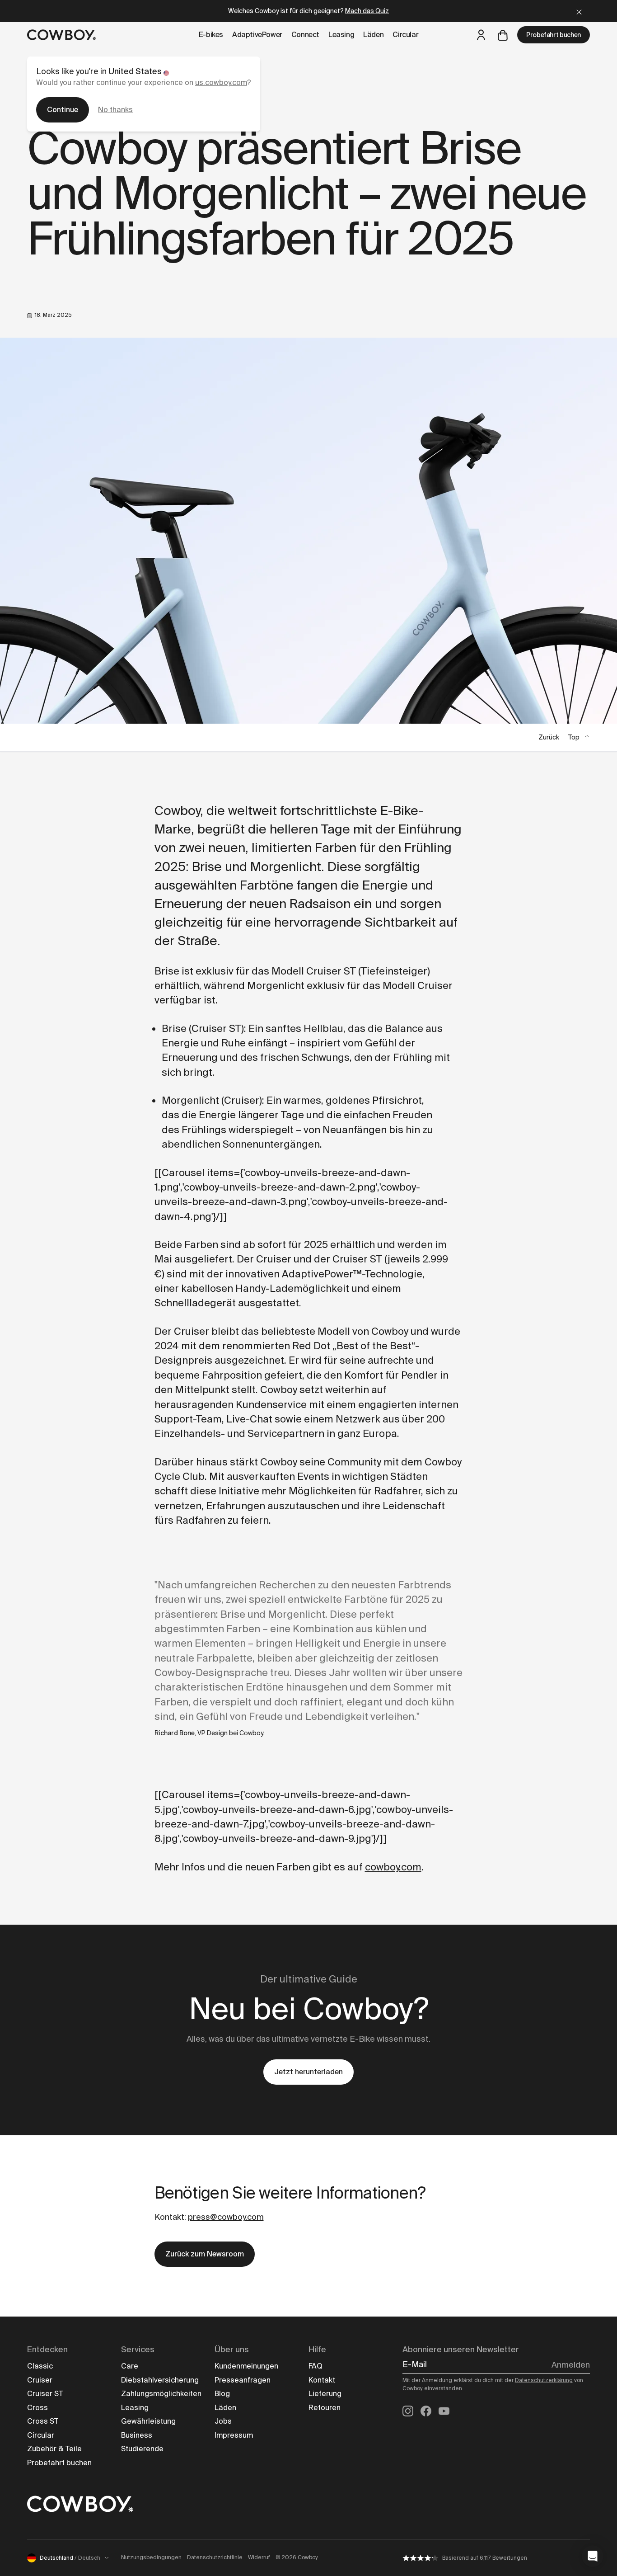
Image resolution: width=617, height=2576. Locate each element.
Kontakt (322, 2380)
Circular (41, 2435)
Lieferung (325, 2394)
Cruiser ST (45, 2394)
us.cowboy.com (221, 82)
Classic (40, 2366)
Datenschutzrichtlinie (215, 2557)
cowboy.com (393, 1867)
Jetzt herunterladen (308, 2072)
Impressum (234, 2435)
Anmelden (571, 2365)
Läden (225, 2408)
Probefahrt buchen (554, 35)
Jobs (223, 2421)
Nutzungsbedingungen (151, 2557)
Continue (63, 110)
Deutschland (70, 2558)
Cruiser (40, 2380)
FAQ (316, 2366)
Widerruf (259, 2557)
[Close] (579, 11)
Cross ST (43, 2421)
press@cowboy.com (226, 2217)
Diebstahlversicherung (160, 2380)
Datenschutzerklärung (544, 2380)
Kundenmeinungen (246, 2366)
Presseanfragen (243, 2380)
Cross (37, 2408)
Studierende (142, 2449)
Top (574, 737)
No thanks (115, 110)
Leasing (135, 2408)
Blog (222, 2394)
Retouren (325, 2408)
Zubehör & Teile (54, 2449)
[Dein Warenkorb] (503, 35)
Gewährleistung (148, 2421)
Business (137, 2435)
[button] (593, 2556)
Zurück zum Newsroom (205, 2254)
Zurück (549, 737)
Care (130, 2366)
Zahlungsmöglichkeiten (161, 2394)
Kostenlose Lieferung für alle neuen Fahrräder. (308, 11)
